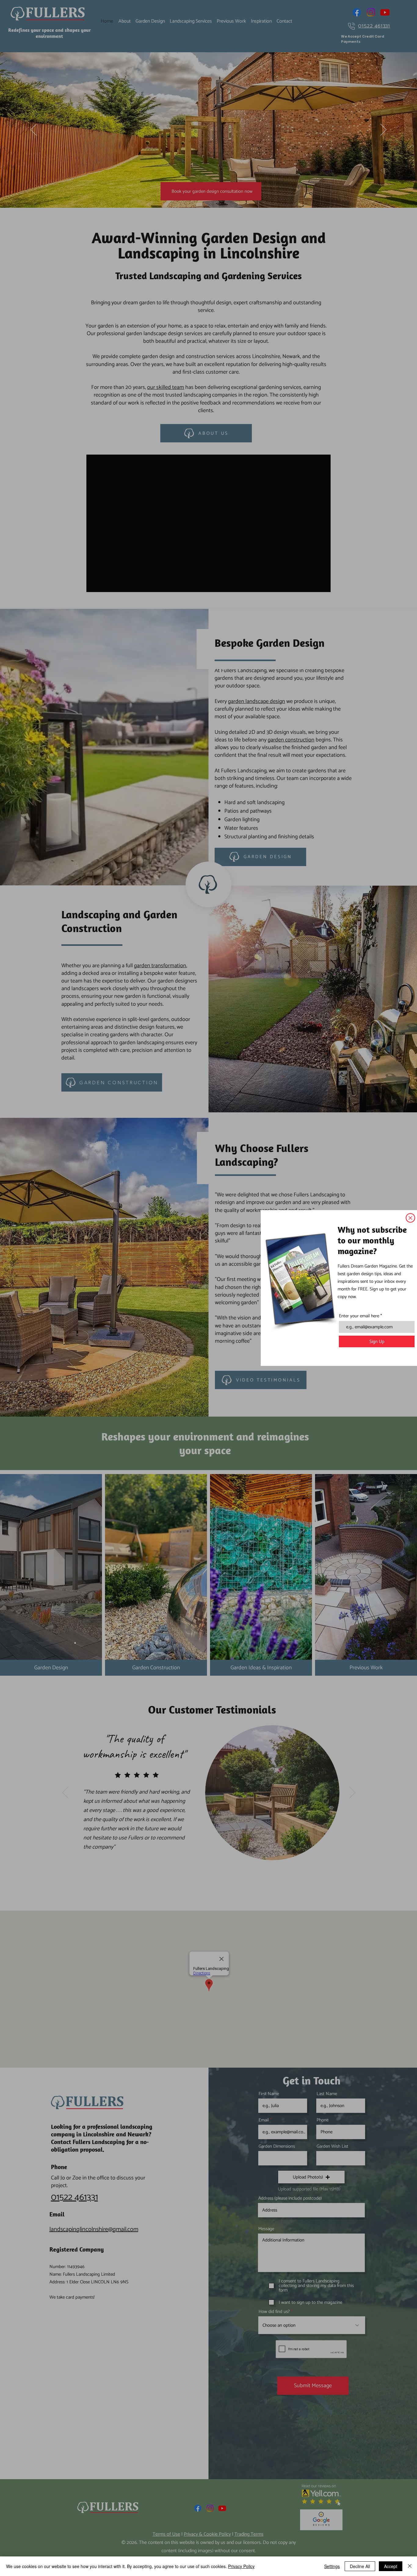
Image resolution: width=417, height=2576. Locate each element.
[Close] (410, 2566)
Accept (391, 2566)
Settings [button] (332, 2566)
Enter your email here (359, 1316)
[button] (410, 1218)
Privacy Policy (241, 2566)
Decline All (360, 2566)
